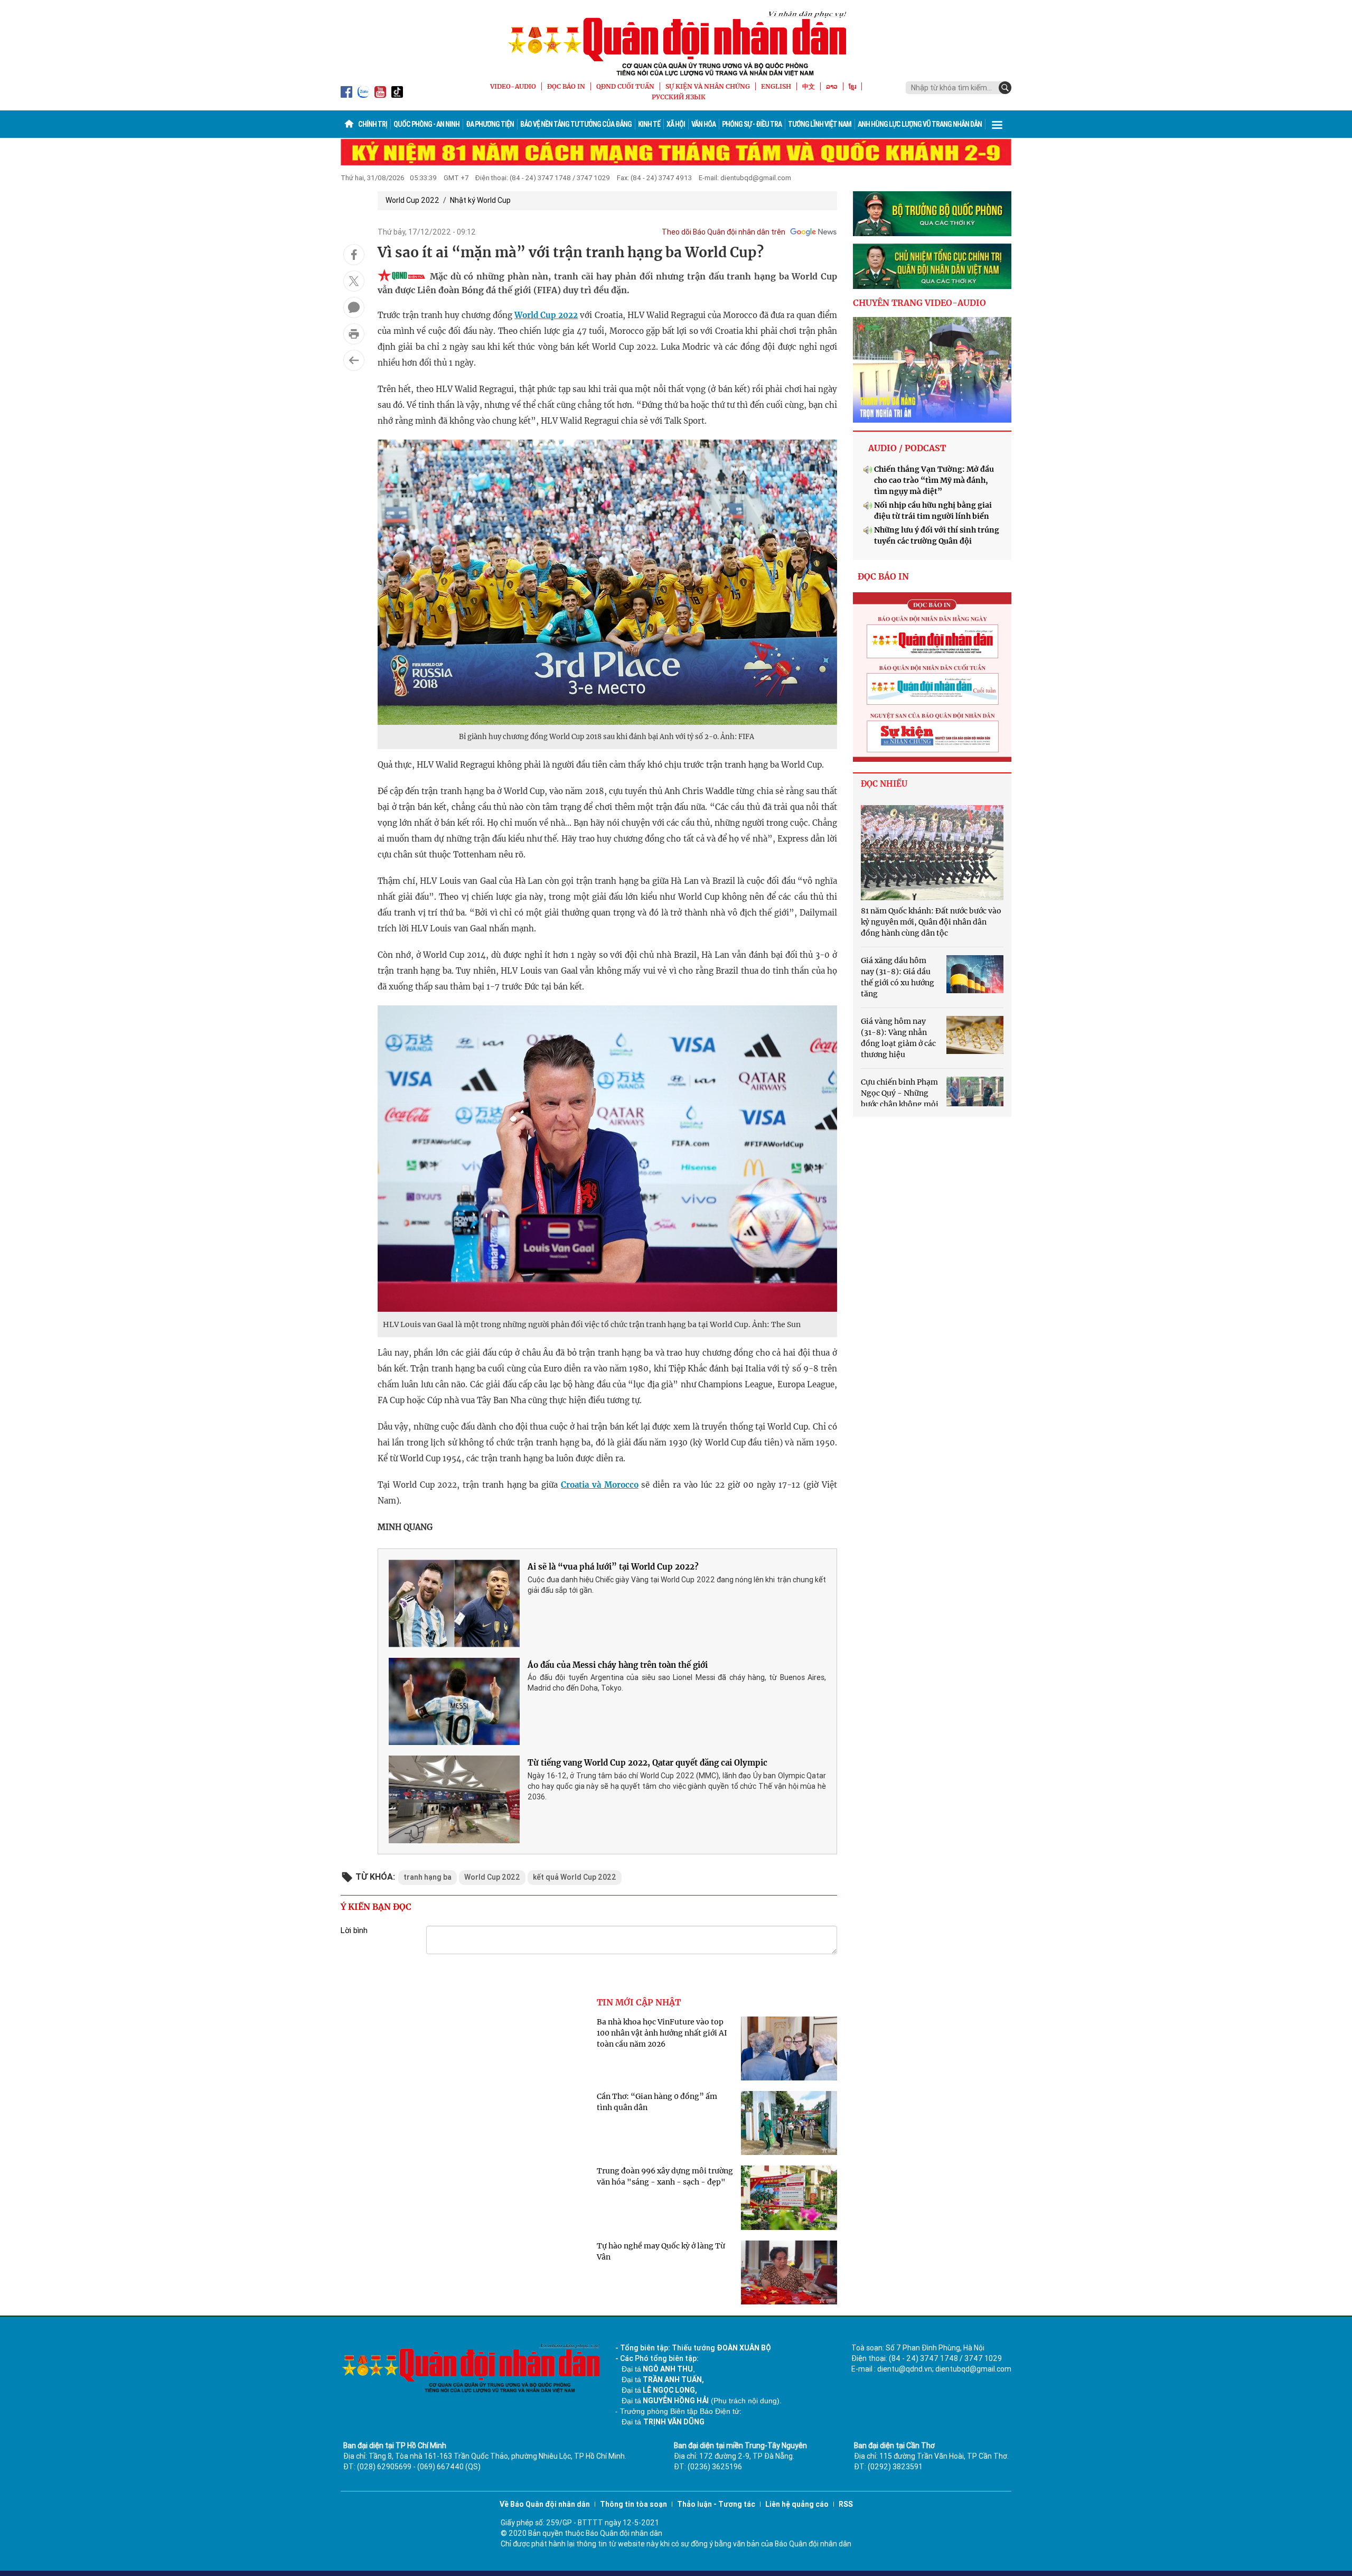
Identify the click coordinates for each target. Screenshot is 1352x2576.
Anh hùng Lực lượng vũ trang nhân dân (920, 124)
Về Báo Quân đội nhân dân (545, 2504)
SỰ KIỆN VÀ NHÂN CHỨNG (708, 86)
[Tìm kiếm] (1005, 88)
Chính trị (373, 124)
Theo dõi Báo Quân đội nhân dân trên (724, 232)
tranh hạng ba (428, 1877)
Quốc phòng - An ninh (426, 124)
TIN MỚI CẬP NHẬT (639, 2002)
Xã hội (676, 124)
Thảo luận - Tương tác (716, 2504)
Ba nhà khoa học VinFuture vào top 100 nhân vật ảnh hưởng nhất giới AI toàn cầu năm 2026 (662, 2033)
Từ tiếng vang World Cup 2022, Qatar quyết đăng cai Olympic (647, 1763)
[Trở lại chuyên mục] (354, 360)
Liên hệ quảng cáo (797, 2504)
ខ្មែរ (852, 86)
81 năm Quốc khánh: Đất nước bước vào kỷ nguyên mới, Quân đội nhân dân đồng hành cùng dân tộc (931, 922)
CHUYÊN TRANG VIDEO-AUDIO (919, 303)
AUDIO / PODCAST (907, 448)
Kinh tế (649, 124)
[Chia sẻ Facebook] (354, 255)
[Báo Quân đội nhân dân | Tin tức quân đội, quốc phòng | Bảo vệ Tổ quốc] (676, 43)
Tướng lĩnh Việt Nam (820, 124)
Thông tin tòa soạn (633, 2504)
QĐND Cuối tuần (625, 86)
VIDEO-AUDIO (513, 86)
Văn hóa (703, 124)
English (776, 86)
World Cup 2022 (412, 200)
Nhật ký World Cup (480, 200)
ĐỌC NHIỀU (884, 784)
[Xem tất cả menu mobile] (997, 124)
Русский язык (679, 97)
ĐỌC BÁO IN (566, 86)
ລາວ (832, 86)
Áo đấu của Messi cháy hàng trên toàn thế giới (618, 1665)
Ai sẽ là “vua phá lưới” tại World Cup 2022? (613, 1567)
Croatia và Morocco (600, 1485)
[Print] (354, 334)
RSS (846, 2504)
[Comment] (354, 307)
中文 (809, 86)
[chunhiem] (932, 266)
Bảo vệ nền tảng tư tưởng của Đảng (576, 124)
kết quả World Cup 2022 (575, 1877)
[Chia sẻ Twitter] (354, 281)
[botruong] (932, 214)
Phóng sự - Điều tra (752, 124)
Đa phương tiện (490, 124)
